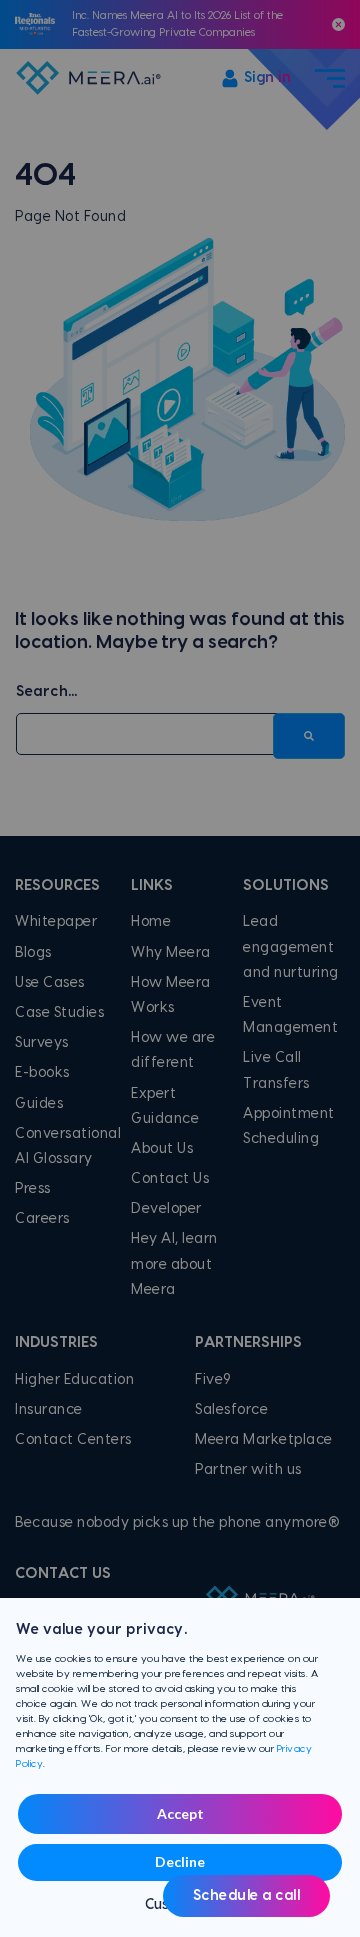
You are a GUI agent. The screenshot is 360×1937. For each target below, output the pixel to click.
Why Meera (171, 953)
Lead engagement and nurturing (291, 947)
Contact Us (170, 1179)
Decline (180, 1861)
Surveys (42, 1043)
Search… (47, 692)
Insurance (49, 1410)
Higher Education (74, 1380)
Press (33, 1189)
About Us (162, 1149)
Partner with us (248, 1470)
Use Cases (50, 983)
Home (151, 922)
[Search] (309, 736)
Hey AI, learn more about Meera (174, 1264)
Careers (42, 1219)
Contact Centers (73, 1440)
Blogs (33, 953)
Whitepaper (56, 922)
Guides (39, 1104)
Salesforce (231, 1410)
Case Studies (59, 1013)
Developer (166, 1209)
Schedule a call (247, 1896)
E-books (42, 1073)
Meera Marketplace (264, 1440)
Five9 (213, 1380)
